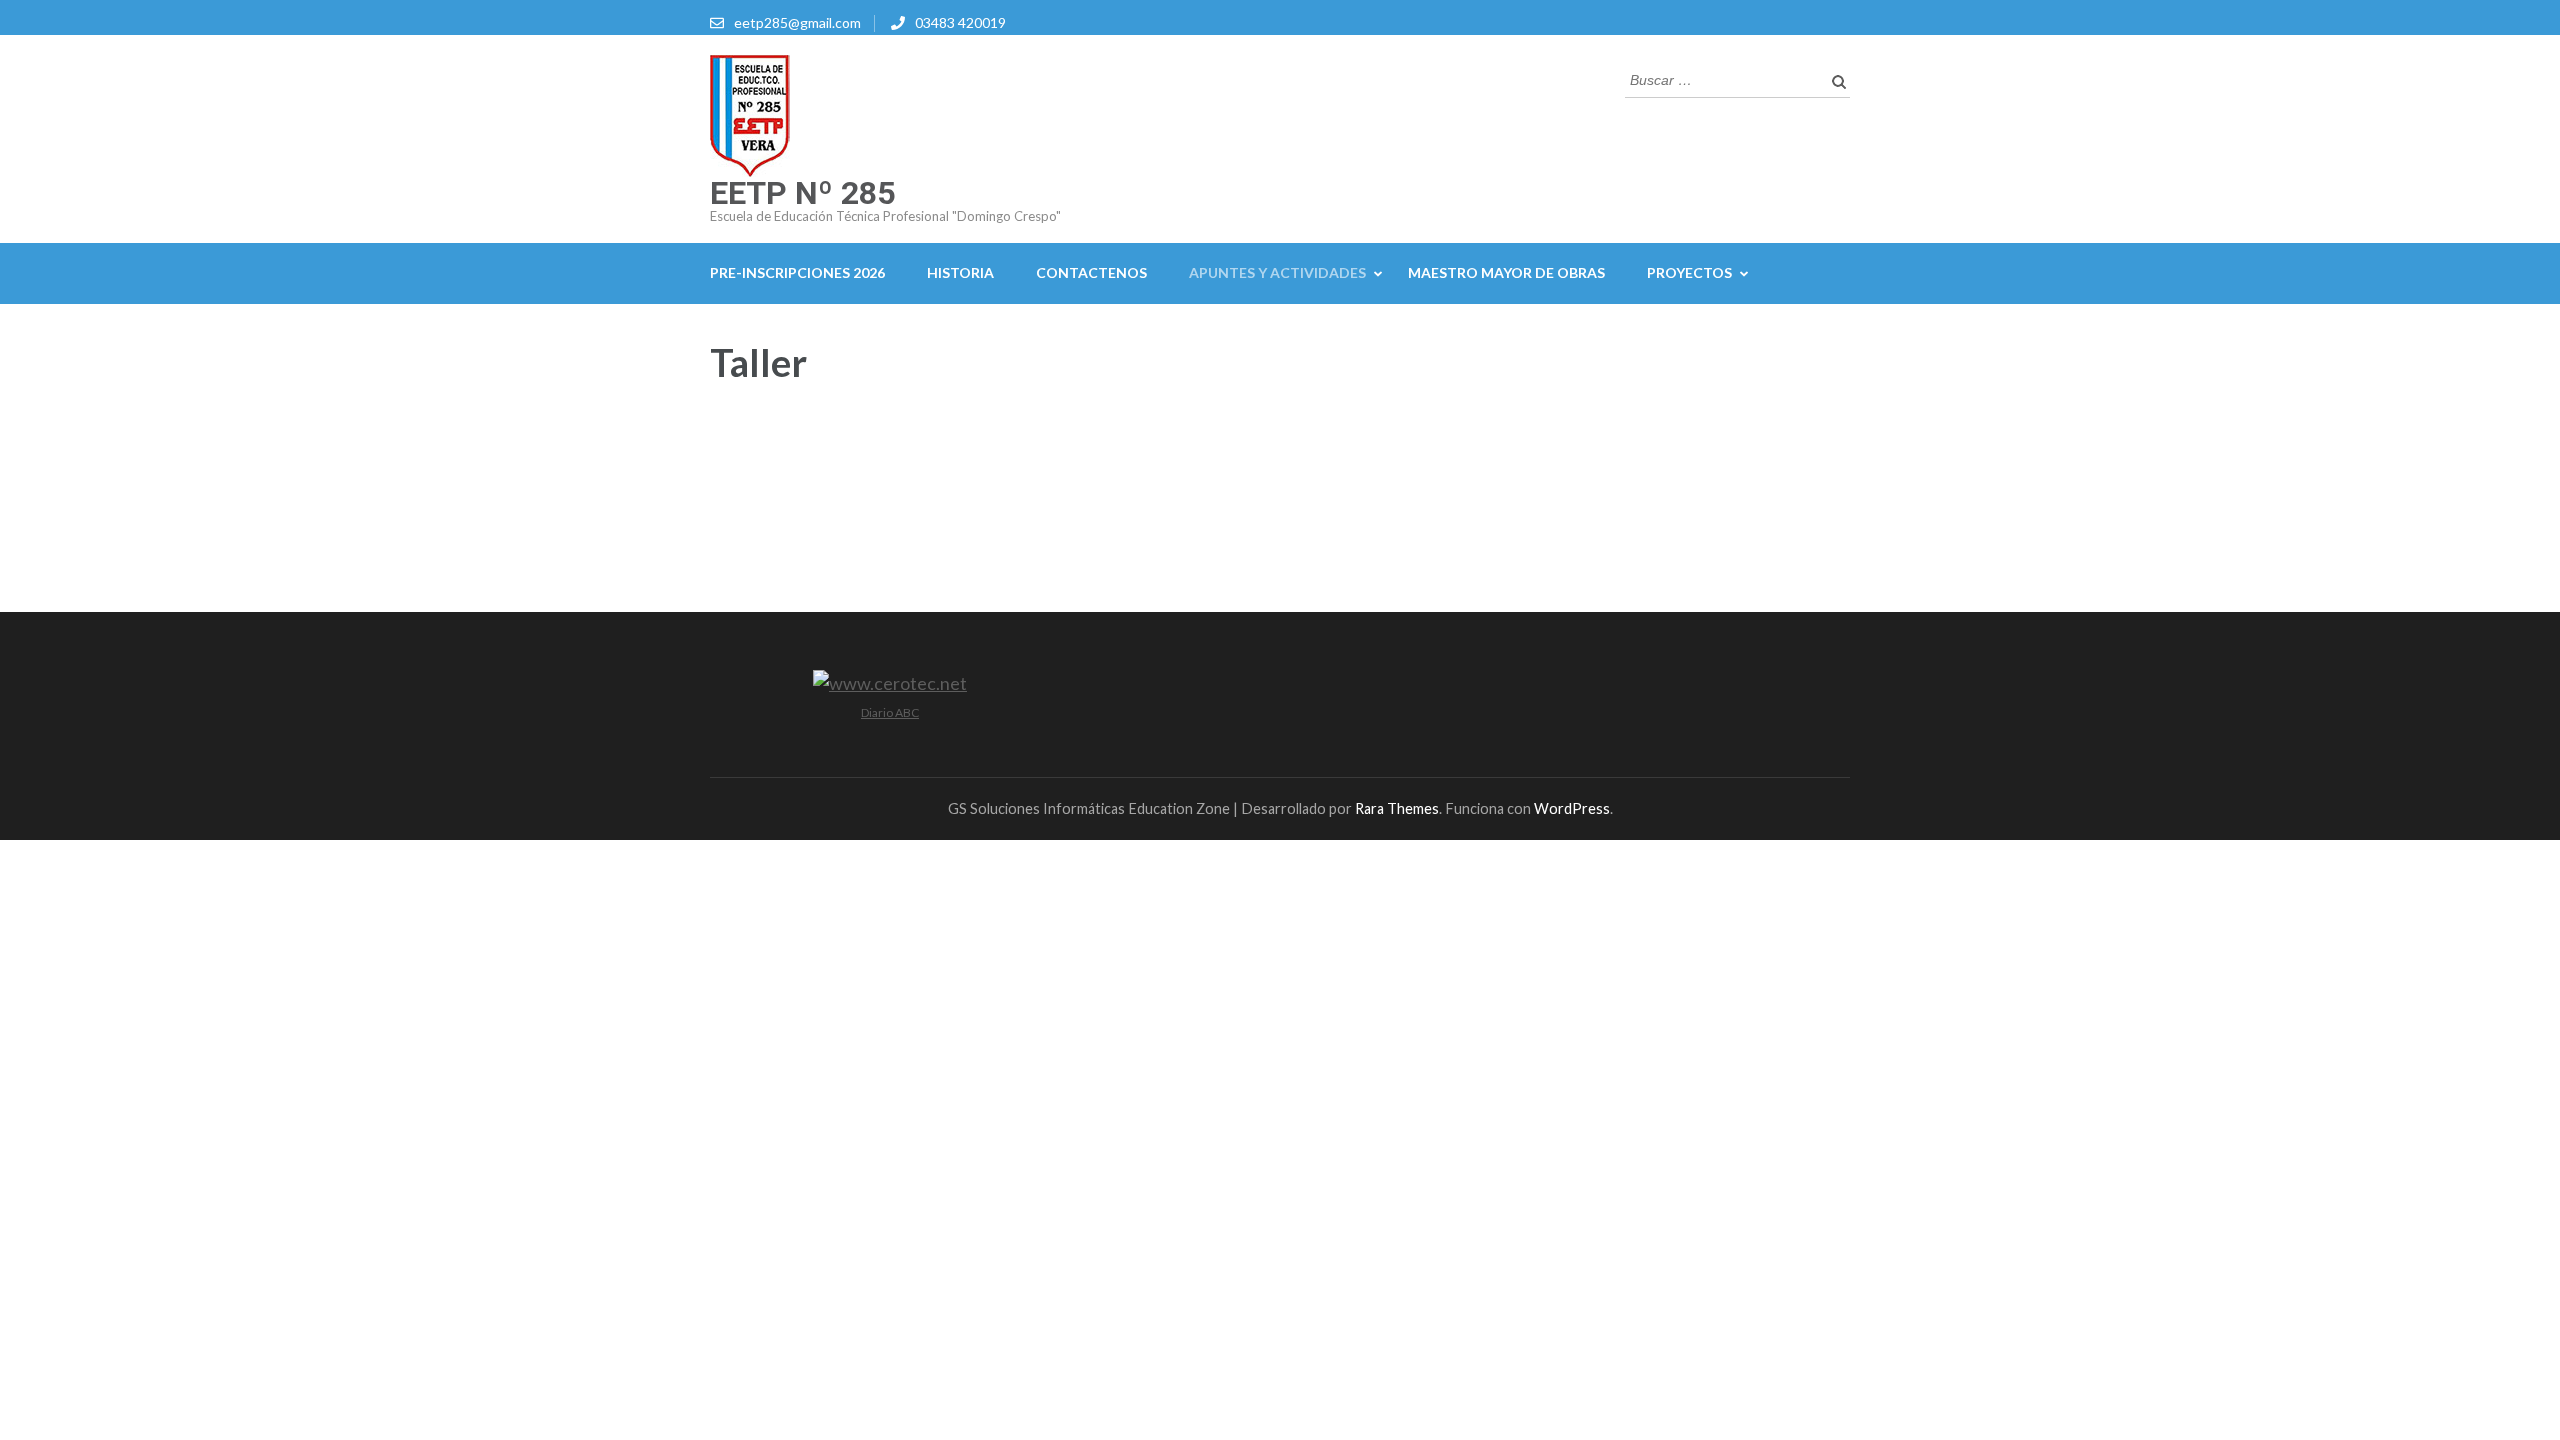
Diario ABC (890, 712)
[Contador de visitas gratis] (890, 683)
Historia (960, 272)
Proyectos (1689, 272)
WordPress (1572, 808)
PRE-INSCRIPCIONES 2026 (797, 272)
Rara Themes (1397, 808)
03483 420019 (960, 22)
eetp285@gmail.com (797, 22)
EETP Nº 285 (802, 193)
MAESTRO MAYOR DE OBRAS (1506, 272)
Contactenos (1091, 272)
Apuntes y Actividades (1277, 272)
